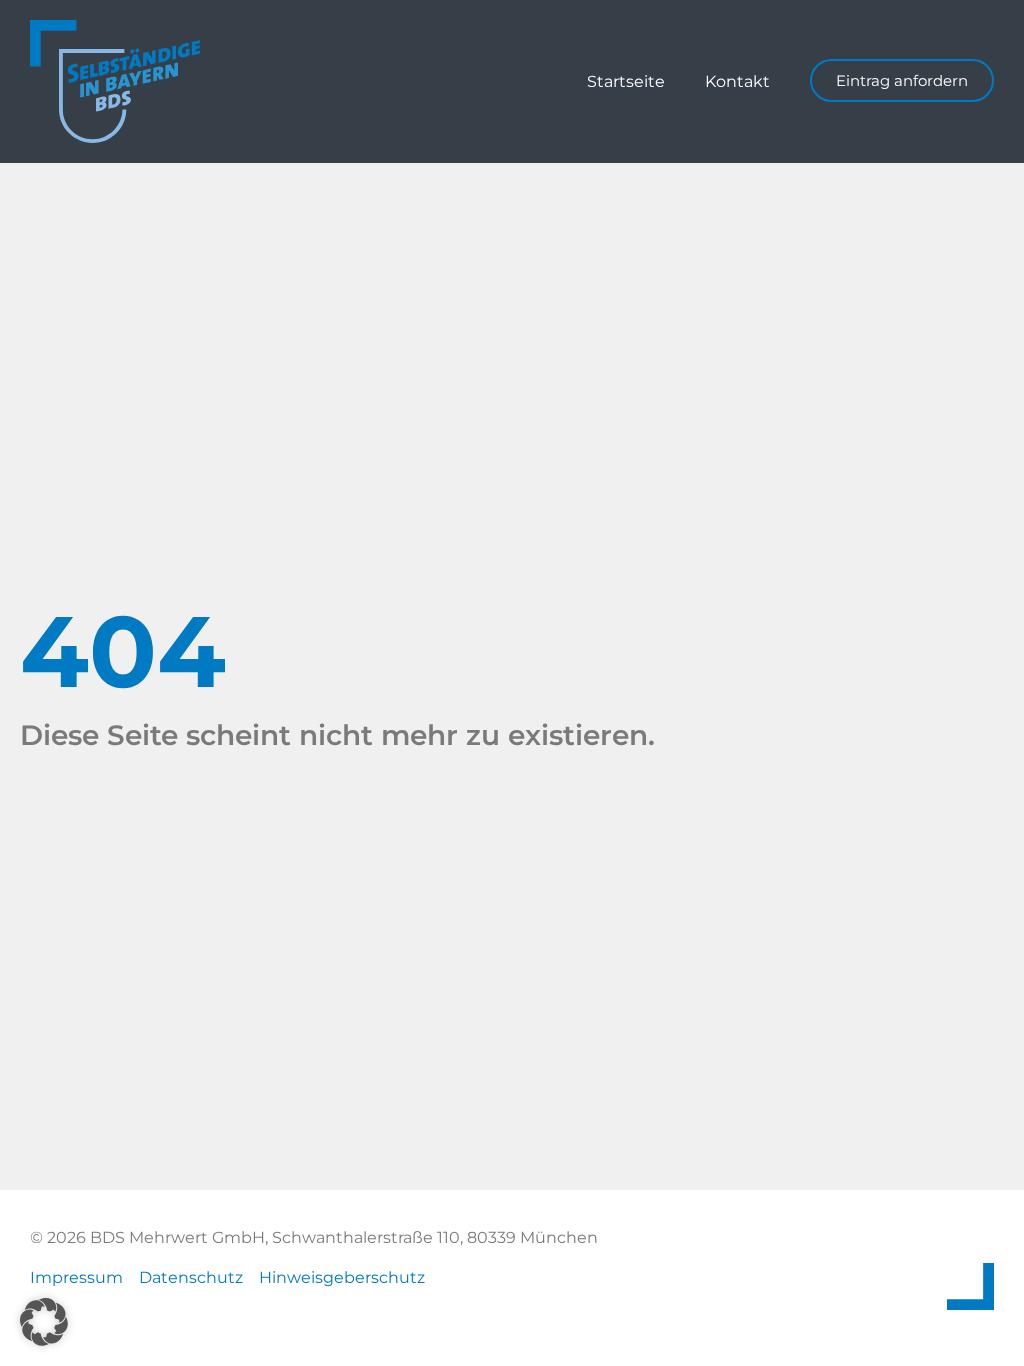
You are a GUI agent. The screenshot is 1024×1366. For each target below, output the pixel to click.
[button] (44, 1322)
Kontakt (737, 81)
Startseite (626, 81)
